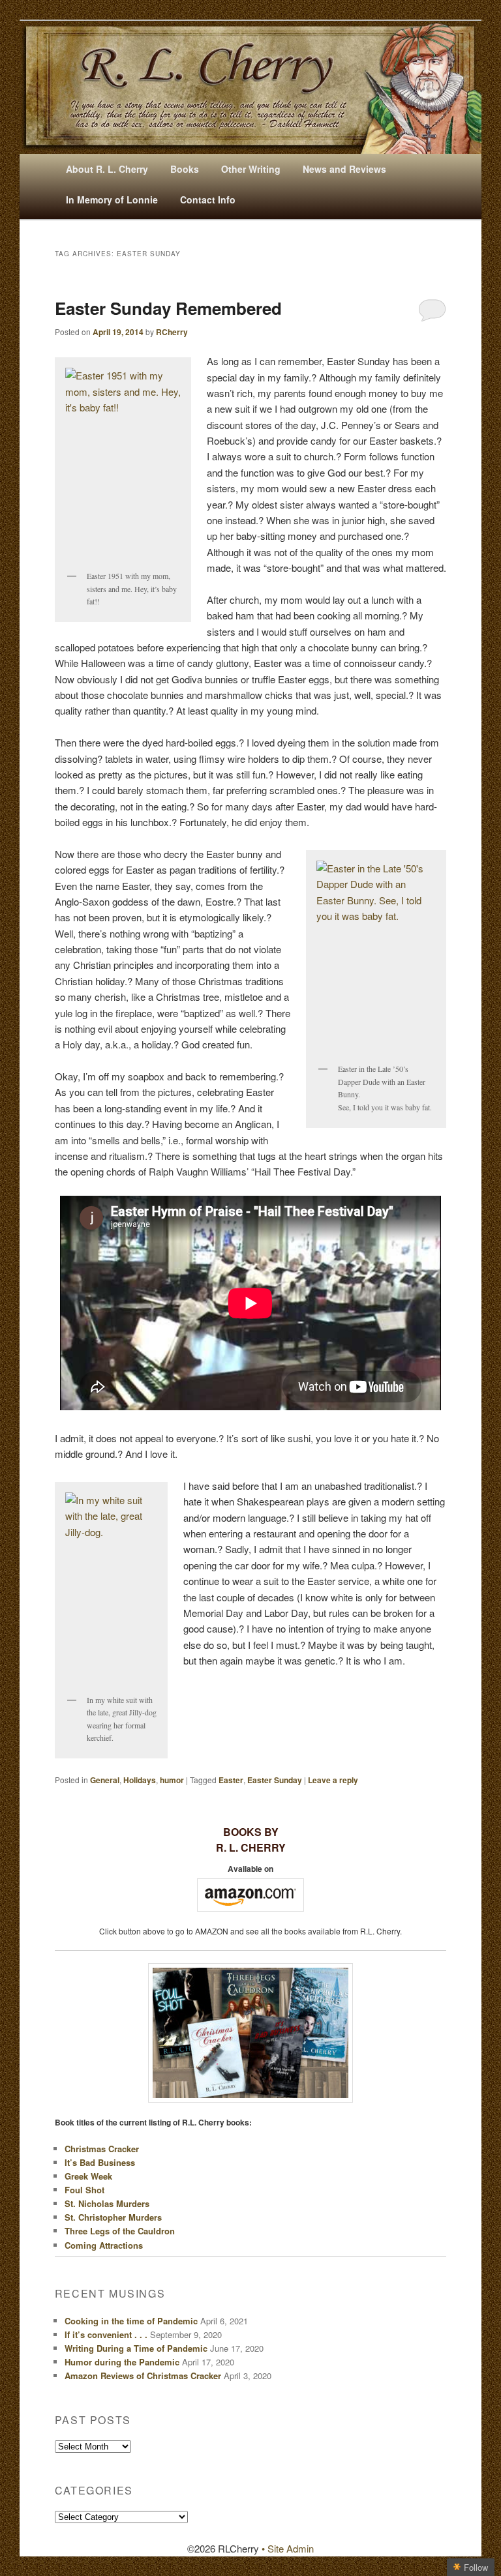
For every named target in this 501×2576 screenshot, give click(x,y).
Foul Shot (84, 2190)
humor (172, 1780)
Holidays (140, 1780)
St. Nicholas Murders (107, 2203)
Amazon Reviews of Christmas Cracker (143, 2376)
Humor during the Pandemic (122, 2362)
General (105, 1780)
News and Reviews (344, 169)
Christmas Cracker (102, 2149)
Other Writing (251, 169)
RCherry (172, 332)
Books (185, 169)
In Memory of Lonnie (112, 200)
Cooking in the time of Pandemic (131, 2321)
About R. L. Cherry (107, 169)
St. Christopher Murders (113, 2217)
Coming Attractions (104, 2245)
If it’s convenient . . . (106, 2334)
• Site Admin (288, 2548)
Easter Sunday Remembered (168, 308)
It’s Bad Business (100, 2162)
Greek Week (88, 2176)
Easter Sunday (275, 1780)
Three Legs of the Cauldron (120, 2231)
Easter (231, 1780)
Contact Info (208, 200)
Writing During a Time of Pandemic (136, 2348)
